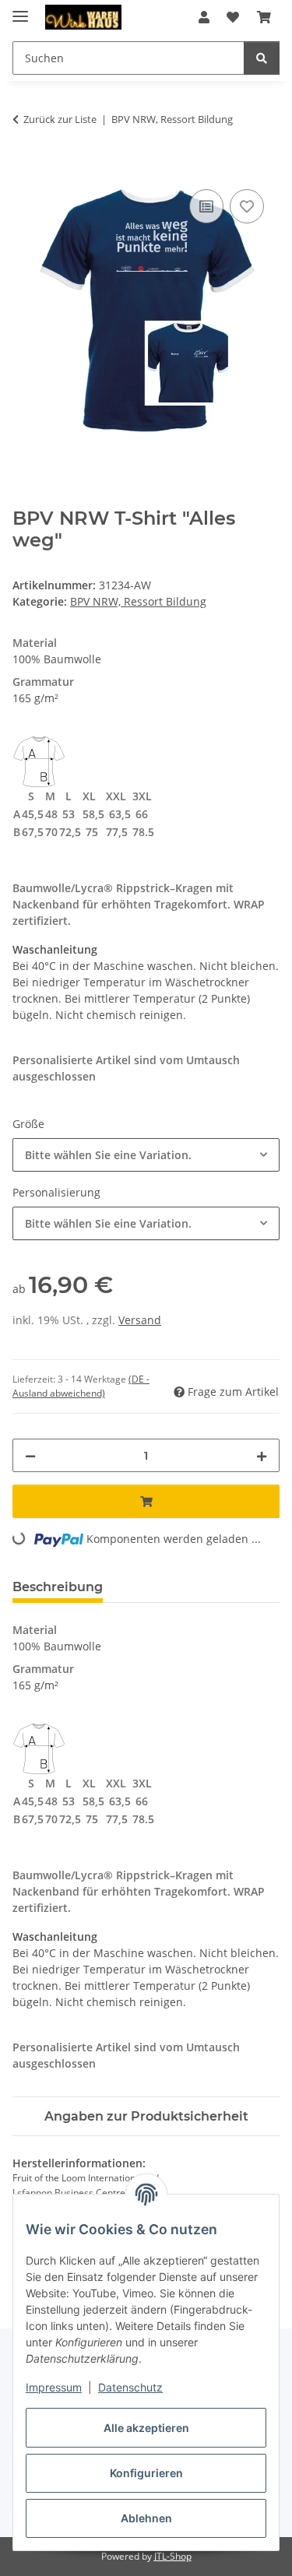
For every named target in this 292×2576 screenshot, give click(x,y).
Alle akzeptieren (146, 2428)
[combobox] (146, 1155)
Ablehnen (146, 2518)
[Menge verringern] (30, 1455)
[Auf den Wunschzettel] (247, 206)
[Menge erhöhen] (262, 1455)
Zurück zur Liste (60, 119)
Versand (140, 1320)
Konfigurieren (146, 2473)
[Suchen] (262, 58)
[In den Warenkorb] (25, 168)
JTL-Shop (173, 2556)
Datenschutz (130, 2387)
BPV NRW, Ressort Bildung (138, 601)
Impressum (54, 2387)
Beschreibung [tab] (58, 1587)
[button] (204, 17)
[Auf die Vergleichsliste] (206, 206)
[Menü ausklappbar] (20, 10)
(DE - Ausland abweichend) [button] (81, 1386)
